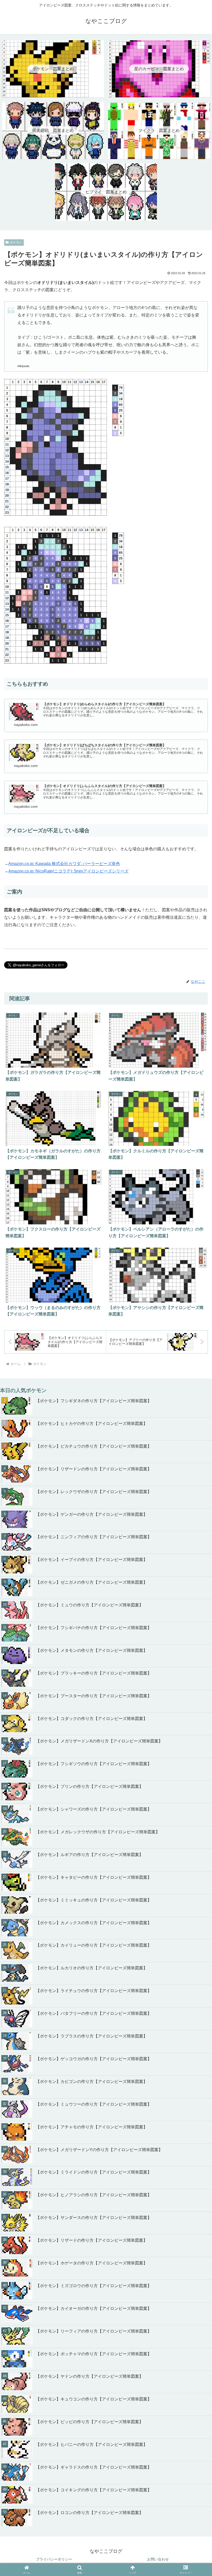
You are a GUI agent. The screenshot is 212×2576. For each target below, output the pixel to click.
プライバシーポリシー (54, 2559)
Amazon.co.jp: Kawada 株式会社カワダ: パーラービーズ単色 (64, 864)
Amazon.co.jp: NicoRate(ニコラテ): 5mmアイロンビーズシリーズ (68, 871)
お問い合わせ (158, 2559)
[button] (196, 1751)
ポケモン (16, 242)
